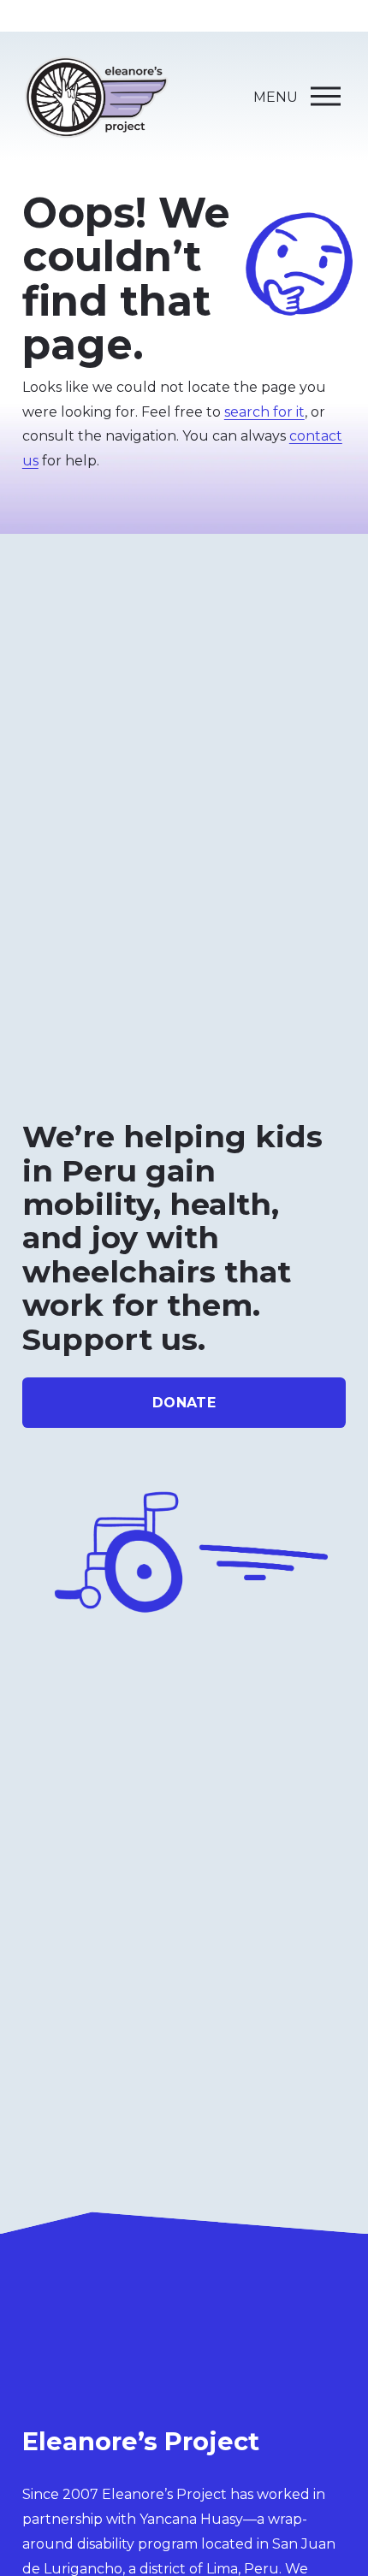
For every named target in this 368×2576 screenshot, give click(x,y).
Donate (184, 1403)
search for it (264, 412)
